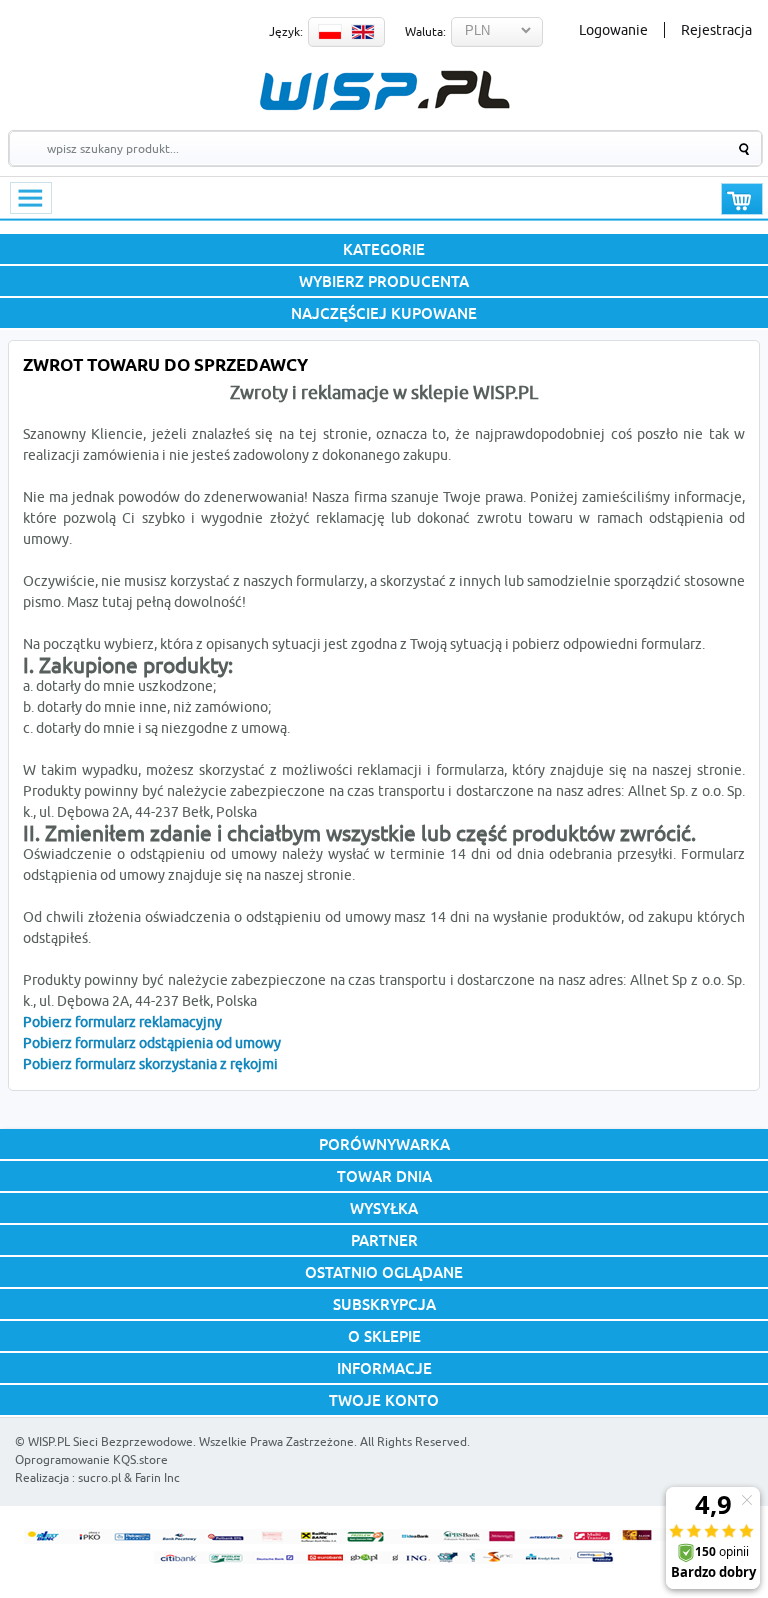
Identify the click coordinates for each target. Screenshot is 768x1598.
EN (363, 32)
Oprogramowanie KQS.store (91, 1459)
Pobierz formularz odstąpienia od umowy (152, 1043)
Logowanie (613, 30)
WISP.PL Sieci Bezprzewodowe (110, 1441)
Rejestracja (716, 30)
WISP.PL (384, 90)
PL (330, 32)
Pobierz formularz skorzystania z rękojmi (150, 1064)
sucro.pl (99, 1477)
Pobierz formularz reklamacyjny (122, 1022)
